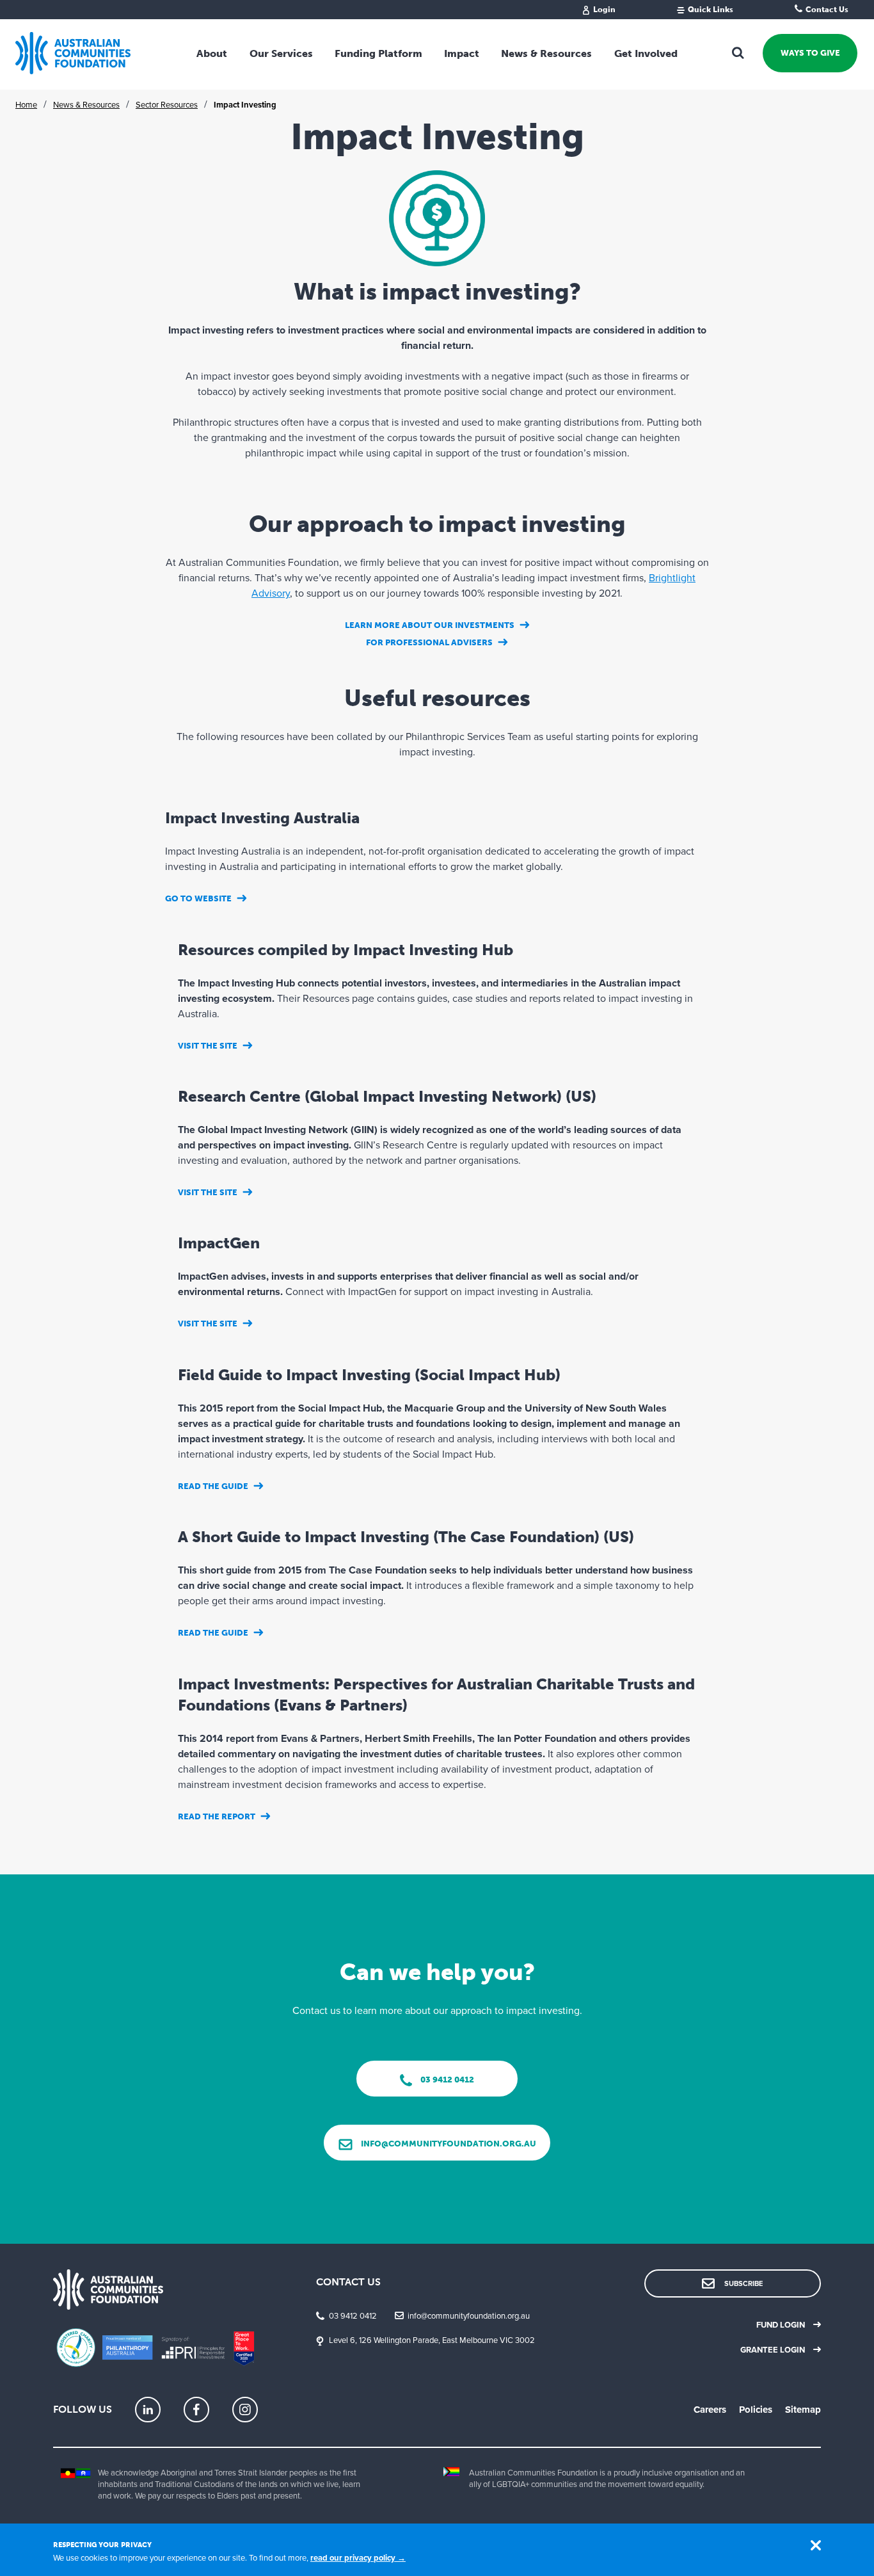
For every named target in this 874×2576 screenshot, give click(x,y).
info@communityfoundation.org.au (469, 2316)
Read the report (217, 1816)
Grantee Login (773, 2350)
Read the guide (213, 1486)
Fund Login (781, 2325)
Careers (710, 2410)
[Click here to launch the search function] (738, 53)
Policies (756, 2410)
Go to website (198, 898)
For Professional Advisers (429, 642)
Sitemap (803, 2410)
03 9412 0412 (353, 2316)
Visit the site (208, 1046)
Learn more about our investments (430, 625)
